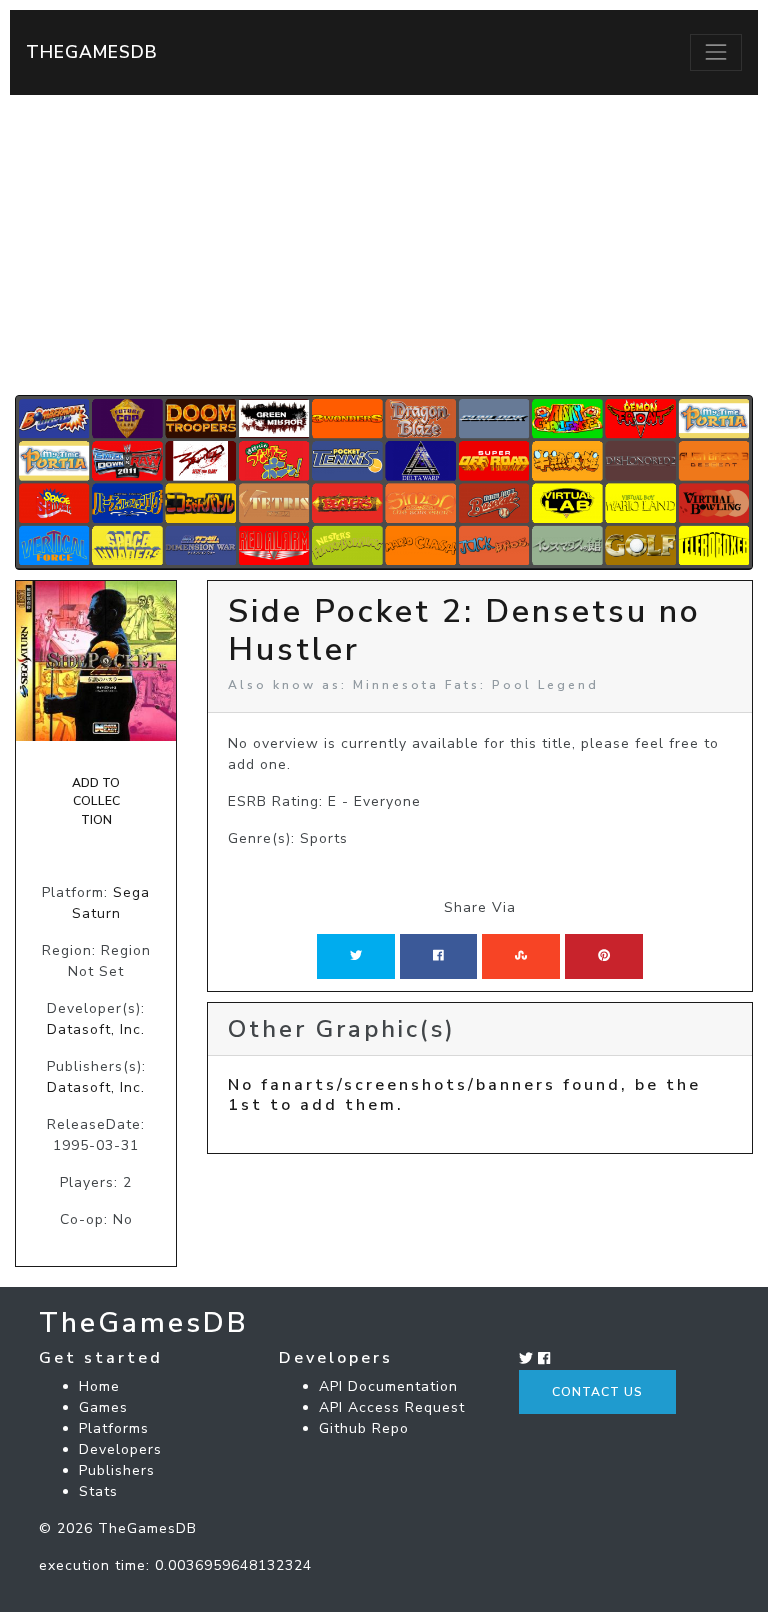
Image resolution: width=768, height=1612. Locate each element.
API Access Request (392, 1407)
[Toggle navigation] (716, 52)
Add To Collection (96, 801)
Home (99, 1386)
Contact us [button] (597, 1392)
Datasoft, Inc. (96, 1029)
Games (103, 1407)
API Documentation (388, 1386)
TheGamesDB (92, 52)
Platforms (114, 1428)
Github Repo (364, 1428)
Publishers (117, 1470)
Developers (120, 1449)
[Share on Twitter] (356, 956)
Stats (98, 1491)
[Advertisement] (384, 245)
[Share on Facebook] (438, 956)
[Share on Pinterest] (604, 956)
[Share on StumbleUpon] (521, 956)
